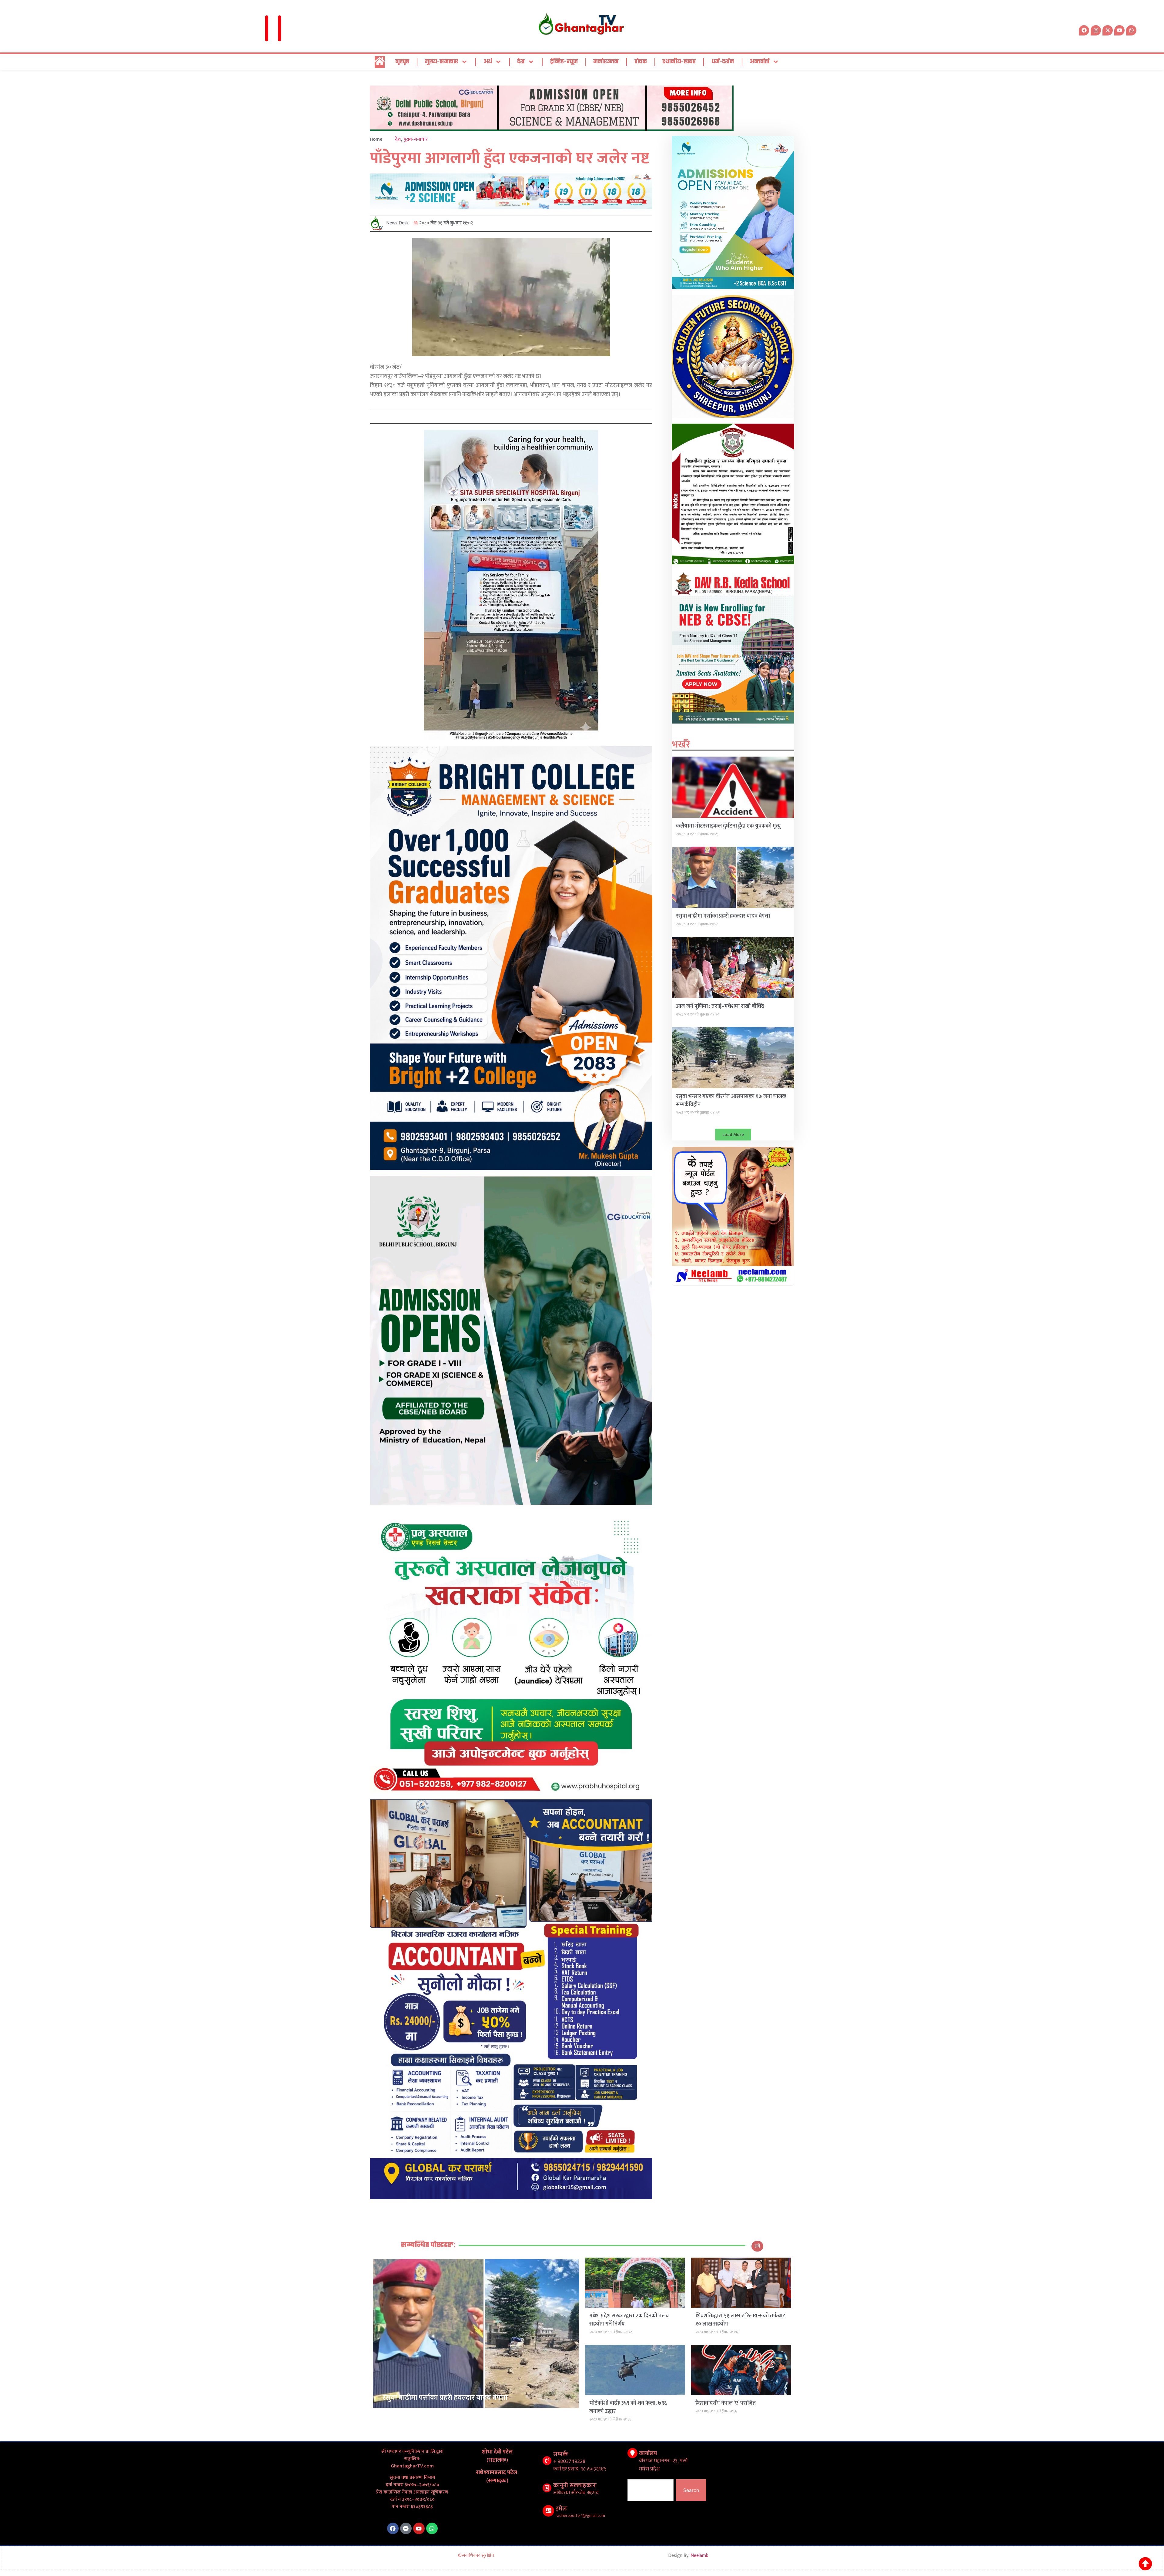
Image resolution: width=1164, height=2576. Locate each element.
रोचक (641, 62)
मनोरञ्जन (606, 62)
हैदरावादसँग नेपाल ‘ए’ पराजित (726, 2403)
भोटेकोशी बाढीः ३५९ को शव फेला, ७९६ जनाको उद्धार (628, 2407)
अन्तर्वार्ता (759, 62)
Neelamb (699, 2556)
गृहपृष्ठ (402, 62)
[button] (733, 1135)
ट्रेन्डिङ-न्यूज (564, 62)
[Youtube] (419, 2528)
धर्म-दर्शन (723, 62)
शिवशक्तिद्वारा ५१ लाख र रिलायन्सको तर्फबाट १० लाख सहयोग (740, 2320)
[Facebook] (393, 2528)
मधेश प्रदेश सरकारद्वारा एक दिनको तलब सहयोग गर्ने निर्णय (629, 2320)
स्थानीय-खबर (679, 62)
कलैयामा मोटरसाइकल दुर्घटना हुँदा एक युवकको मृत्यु (728, 826)
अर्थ (488, 62)
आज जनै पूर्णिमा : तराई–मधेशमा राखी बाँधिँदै (720, 1006)
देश (521, 62)
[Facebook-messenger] (406, 2528)
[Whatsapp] (1131, 30)
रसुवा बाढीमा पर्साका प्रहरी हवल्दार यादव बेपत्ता (723, 916)
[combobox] (651, 2490)
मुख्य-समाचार (441, 62)
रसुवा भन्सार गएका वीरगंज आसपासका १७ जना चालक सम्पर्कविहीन (731, 1101)
